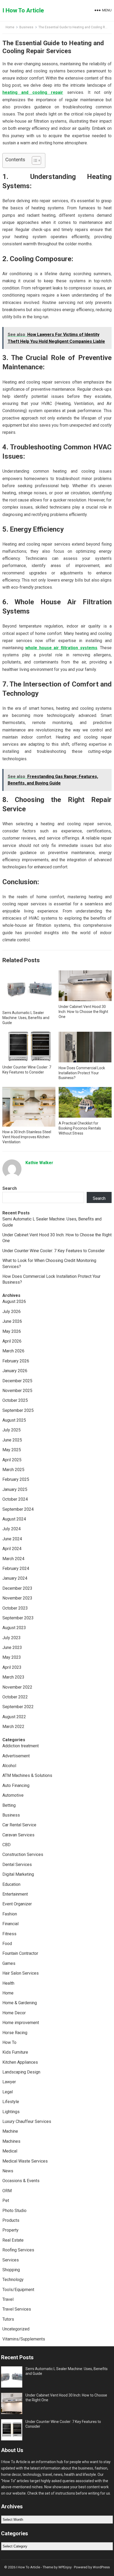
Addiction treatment (21, 1746)
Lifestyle (11, 2102)
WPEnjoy (65, 2567)
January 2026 (15, 1371)
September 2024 (18, 1509)
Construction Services (23, 1854)
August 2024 (14, 1519)
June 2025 (12, 1440)
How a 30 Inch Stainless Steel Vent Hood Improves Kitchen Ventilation (27, 1137)
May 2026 (12, 1331)
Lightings (11, 2112)
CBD (6, 1845)
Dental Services (17, 1865)
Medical (10, 2151)
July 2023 (12, 1638)
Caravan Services (18, 1835)
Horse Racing (15, 2033)
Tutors (8, 2319)
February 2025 (16, 1479)
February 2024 (16, 1568)
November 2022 (17, 1687)
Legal (8, 2092)
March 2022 (13, 1727)
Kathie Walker (39, 1163)
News (8, 2171)
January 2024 (15, 1578)
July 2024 (12, 1529)
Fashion (10, 1914)
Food (7, 1944)
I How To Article (23, 10)
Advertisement (16, 1756)
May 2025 (12, 1450)
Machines (11, 2141)
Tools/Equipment (18, 2290)
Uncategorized (16, 2329)
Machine (10, 2131)
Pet (6, 2201)
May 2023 (12, 1657)
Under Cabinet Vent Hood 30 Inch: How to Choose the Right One (83, 1012)
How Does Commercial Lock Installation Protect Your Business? (82, 1073)
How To (9, 2042)
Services (11, 2260)
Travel (8, 2299)
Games (9, 1963)
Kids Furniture (15, 2052)
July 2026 (12, 1312)
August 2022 (14, 1717)
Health (8, 1983)
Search (10, 1188)
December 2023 (17, 1588)
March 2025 (13, 1470)
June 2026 (12, 1321)
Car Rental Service (19, 1825)
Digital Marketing (18, 1874)
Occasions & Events (21, 2181)
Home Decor (14, 2013)
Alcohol (9, 1766)
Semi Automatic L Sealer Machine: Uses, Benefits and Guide (26, 1018)
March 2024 (13, 1559)
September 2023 (18, 1618)
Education (11, 1884)
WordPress (101, 2567)
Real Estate (13, 2240)
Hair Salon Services (21, 1973)
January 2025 (15, 1489)
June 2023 (12, 1648)
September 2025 (18, 1410)
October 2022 (15, 1697)
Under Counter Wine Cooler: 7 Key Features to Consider (54, 1251)
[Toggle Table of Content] (34, 160)
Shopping (11, 2270)
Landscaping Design (21, 2072)
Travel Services (17, 2309)
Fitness (9, 1934)
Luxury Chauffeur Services (27, 2121)
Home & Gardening (20, 2003)
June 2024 (12, 1539)
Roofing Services (18, 2250)
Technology (13, 2280)
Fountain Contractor (20, 1953)
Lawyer (9, 2082)
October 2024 (15, 1499)
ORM (7, 2191)
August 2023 (14, 1628)
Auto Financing (16, 1785)
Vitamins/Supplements (24, 2339)
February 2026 (16, 1361)
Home (10, 27)
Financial (10, 1924)
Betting (9, 1805)
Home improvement (21, 2023)
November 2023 (17, 1598)
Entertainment (15, 1894)
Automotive (13, 1795)
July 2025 (12, 1430)
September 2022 (18, 1707)
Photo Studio (14, 2211)
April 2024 (12, 1549)
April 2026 (12, 1341)
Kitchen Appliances (20, 2062)
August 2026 (14, 1301)
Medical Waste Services (25, 2161)
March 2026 (13, 1351)
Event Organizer (17, 1904)
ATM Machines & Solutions (27, 1775)
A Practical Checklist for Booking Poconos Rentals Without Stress (80, 1128)
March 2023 (13, 1677)
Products (11, 2220)
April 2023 (12, 1667)
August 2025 (14, 1420)
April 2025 (12, 1460)
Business (26, 27)
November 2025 (17, 1391)
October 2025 (15, 1400)
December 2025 (17, 1381)
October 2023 (15, 1608)
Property (10, 2230)
